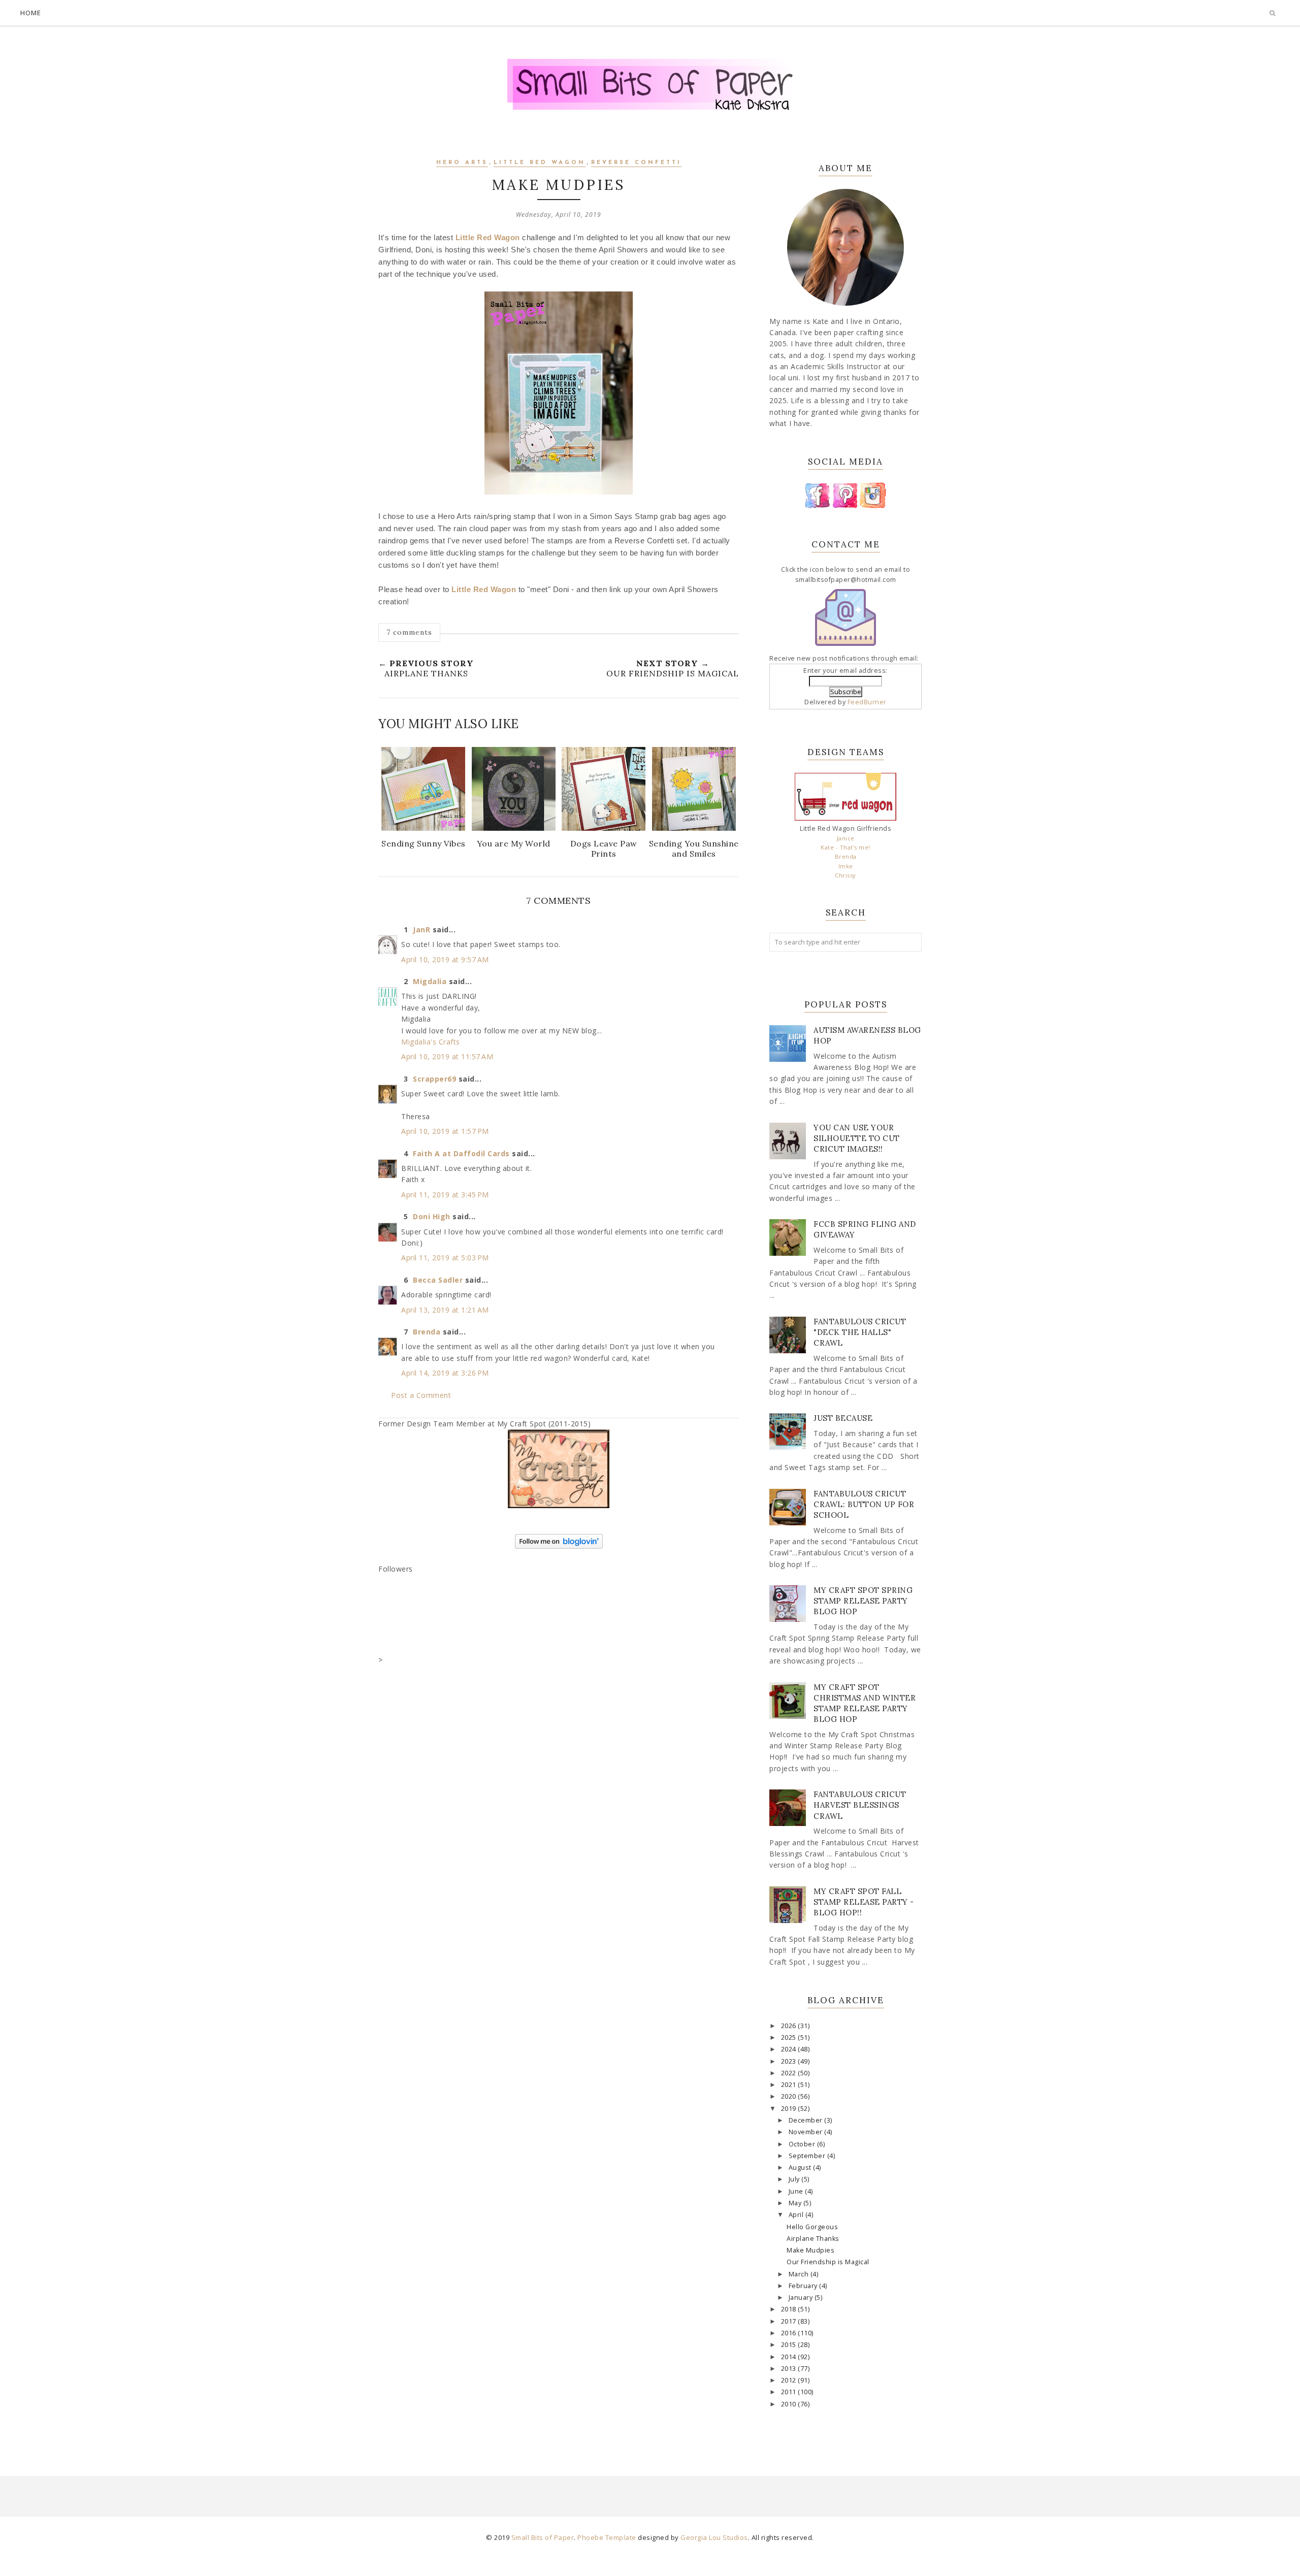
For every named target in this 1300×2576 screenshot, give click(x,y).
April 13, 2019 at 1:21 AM (445, 1310)
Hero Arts (462, 163)
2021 (790, 2085)
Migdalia (430, 981)
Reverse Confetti (636, 163)
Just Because (843, 1418)
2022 (790, 2073)
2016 (790, 2333)
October (803, 2144)
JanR (421, 930)
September (808, 2156)
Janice (846, 838)
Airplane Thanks (813, 2239)
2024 (790, 2049)
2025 (790, 2037)
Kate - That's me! (846, 847)
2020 (790, 2096)
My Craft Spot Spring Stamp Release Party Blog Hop (863, 1601)
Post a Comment (421, 1395)
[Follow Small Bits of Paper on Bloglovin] (559, 1546)
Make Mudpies (810, 2250)
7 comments (409, 632)
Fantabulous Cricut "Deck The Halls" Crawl (860, 1332)
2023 (790, 2061)
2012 (790, 2380)
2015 (790, 2345)
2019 (790, 2109)
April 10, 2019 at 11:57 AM (447, 1056)
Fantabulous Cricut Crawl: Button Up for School (864, 1504)
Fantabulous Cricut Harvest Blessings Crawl (860, 1805)
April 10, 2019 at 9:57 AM (445, 959)
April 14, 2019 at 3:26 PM (445, 1373)
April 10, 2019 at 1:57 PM (445, 1131)
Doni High (432, 1216)
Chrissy (846, 875)
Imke (846, 866)
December (807, 2120)
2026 (790, 2026)
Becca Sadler (438, 1280)
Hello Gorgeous (812, 2227)
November (807, 2132)
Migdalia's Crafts (431, 1042)
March (800, 2274)
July (795, 2179)
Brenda (427, 1332)
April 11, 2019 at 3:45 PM (445, 1195)
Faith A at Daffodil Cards (461, 1153)
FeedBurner (867, 702)
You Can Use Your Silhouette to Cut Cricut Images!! (857, 1138)
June (797, 2191)
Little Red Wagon (540, 163)
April (797, 2215)
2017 (790, 2321)
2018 (790, 2309)
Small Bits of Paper (543, 2537)
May (796, 2203)
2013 (790, 2369)
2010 (790, 2404)
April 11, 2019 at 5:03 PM (445, 1258)
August (801, 2167)
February (804, 2286)
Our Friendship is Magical (828, 2262)
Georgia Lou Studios (714, 2537)
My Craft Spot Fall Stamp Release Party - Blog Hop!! (864, 1902)
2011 (790, 2392)
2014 (790, 2357)
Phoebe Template (607, 2537)
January (802, 2297)
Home (31, 13)
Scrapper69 (434, 1079)
